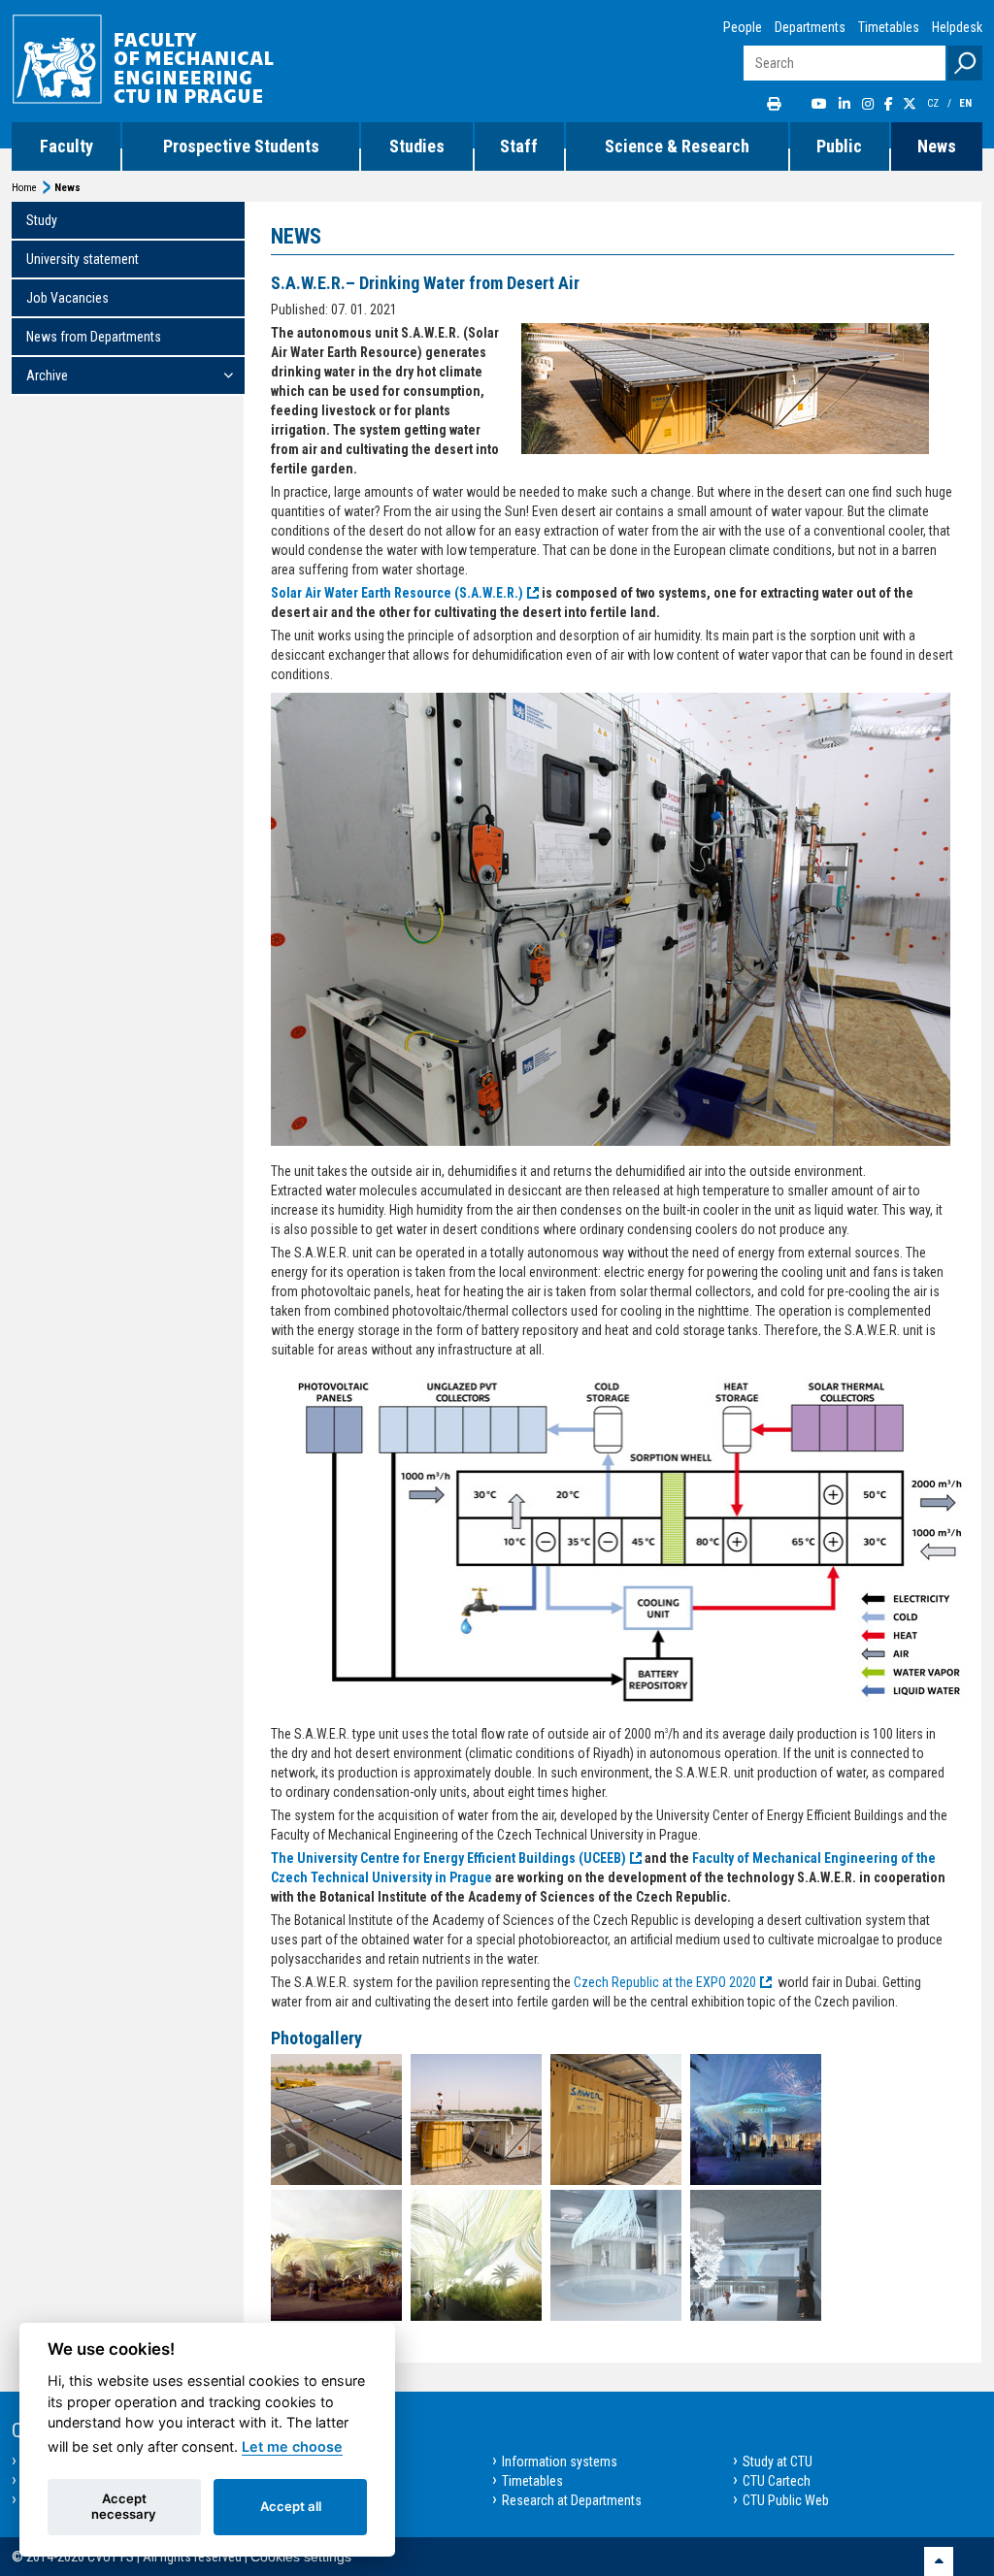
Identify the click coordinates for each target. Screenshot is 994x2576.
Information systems (560, 2462)
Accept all (291, 2506)
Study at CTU (778, 2462)
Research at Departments (572, 2500)
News (937, 146)
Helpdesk (957, 27)
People (743, 27)
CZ (934, 103)
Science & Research (677, 146)
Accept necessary (124, 2506)
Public (839, 146)
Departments (810, 27)
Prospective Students (241, 146)
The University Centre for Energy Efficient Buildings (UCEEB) (448, 1858)
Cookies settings (301, 2557)
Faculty (66, 146)
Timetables (889, 27)
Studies (417, 146)
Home (24, 188)
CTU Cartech (777, 2481)
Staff (519, 146)
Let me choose (292, 2446)
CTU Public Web (786, 2500)
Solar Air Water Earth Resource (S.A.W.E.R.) (397, 593)
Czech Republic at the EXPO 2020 (665, 1982)
